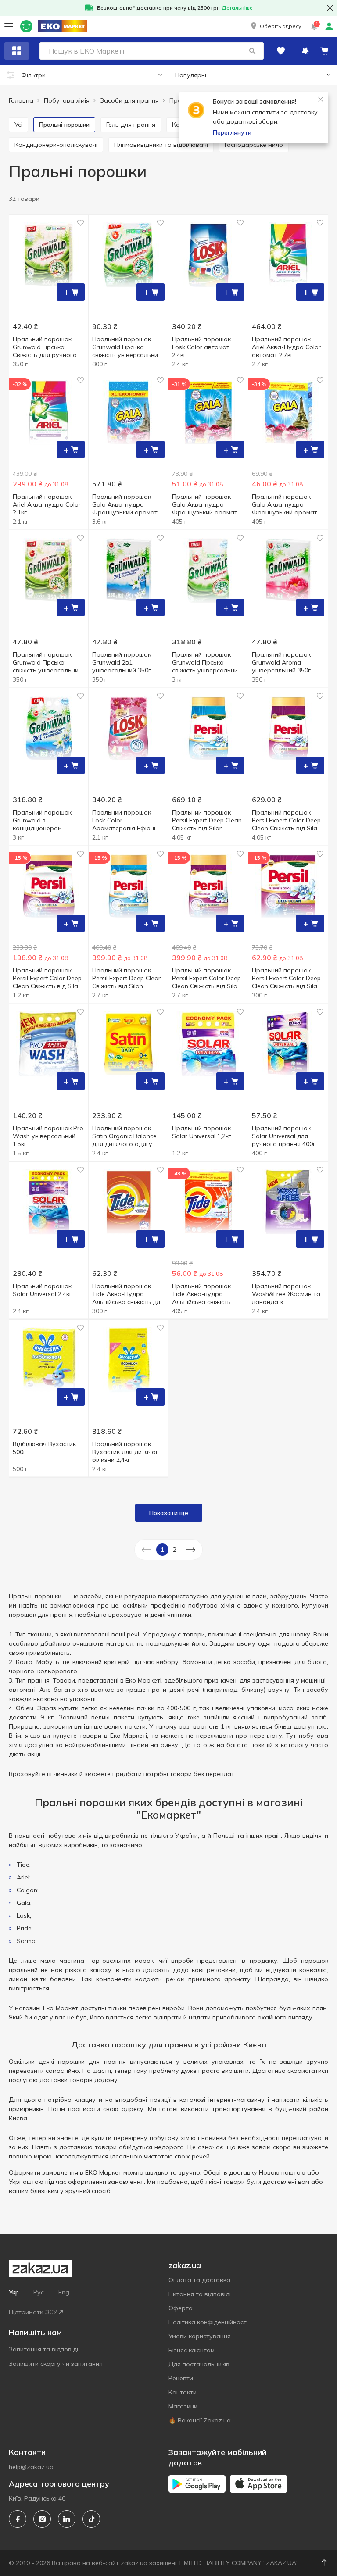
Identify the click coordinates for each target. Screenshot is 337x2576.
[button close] (330, 8)
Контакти (183, 2392)
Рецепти (181, 2378)
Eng (64, 2292)
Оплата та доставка (199, 2280)
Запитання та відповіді (43, 2349)
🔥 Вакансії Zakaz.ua (200, 2420)
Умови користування (200, 2336)
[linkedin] (67, 2519)
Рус (39, 2292)
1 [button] (162, 1550)
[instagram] (42, 2519)
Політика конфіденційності (208, 2322)
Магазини (183, 2406)
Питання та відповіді (200, 2294)
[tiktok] (91, 2519)
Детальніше (237, 8)
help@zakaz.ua (31, 2467)
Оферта (181, 2308)
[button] (275, 26)
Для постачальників (199, 2364)
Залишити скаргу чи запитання (56, 2364)
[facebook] (18, 2519)
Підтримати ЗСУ (33, 2312)
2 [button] (175, 1550)
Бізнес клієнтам (192, 2350)
